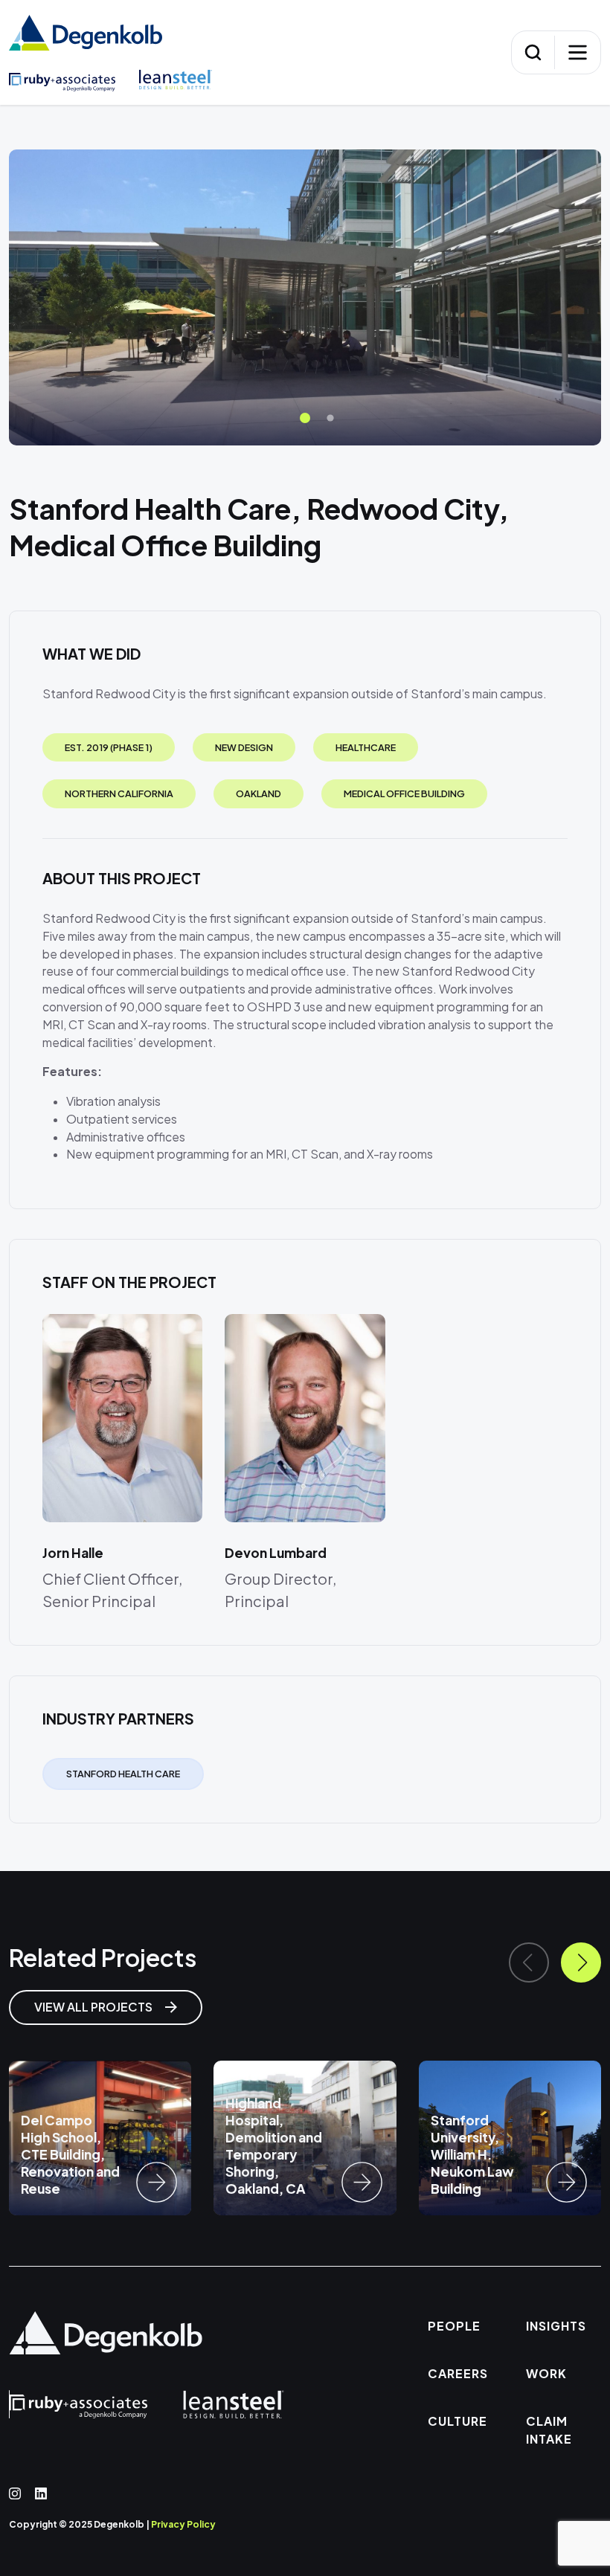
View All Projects (94, 2007)
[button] (305, 418)
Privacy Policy (183, 2524)
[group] (100, 2138)
